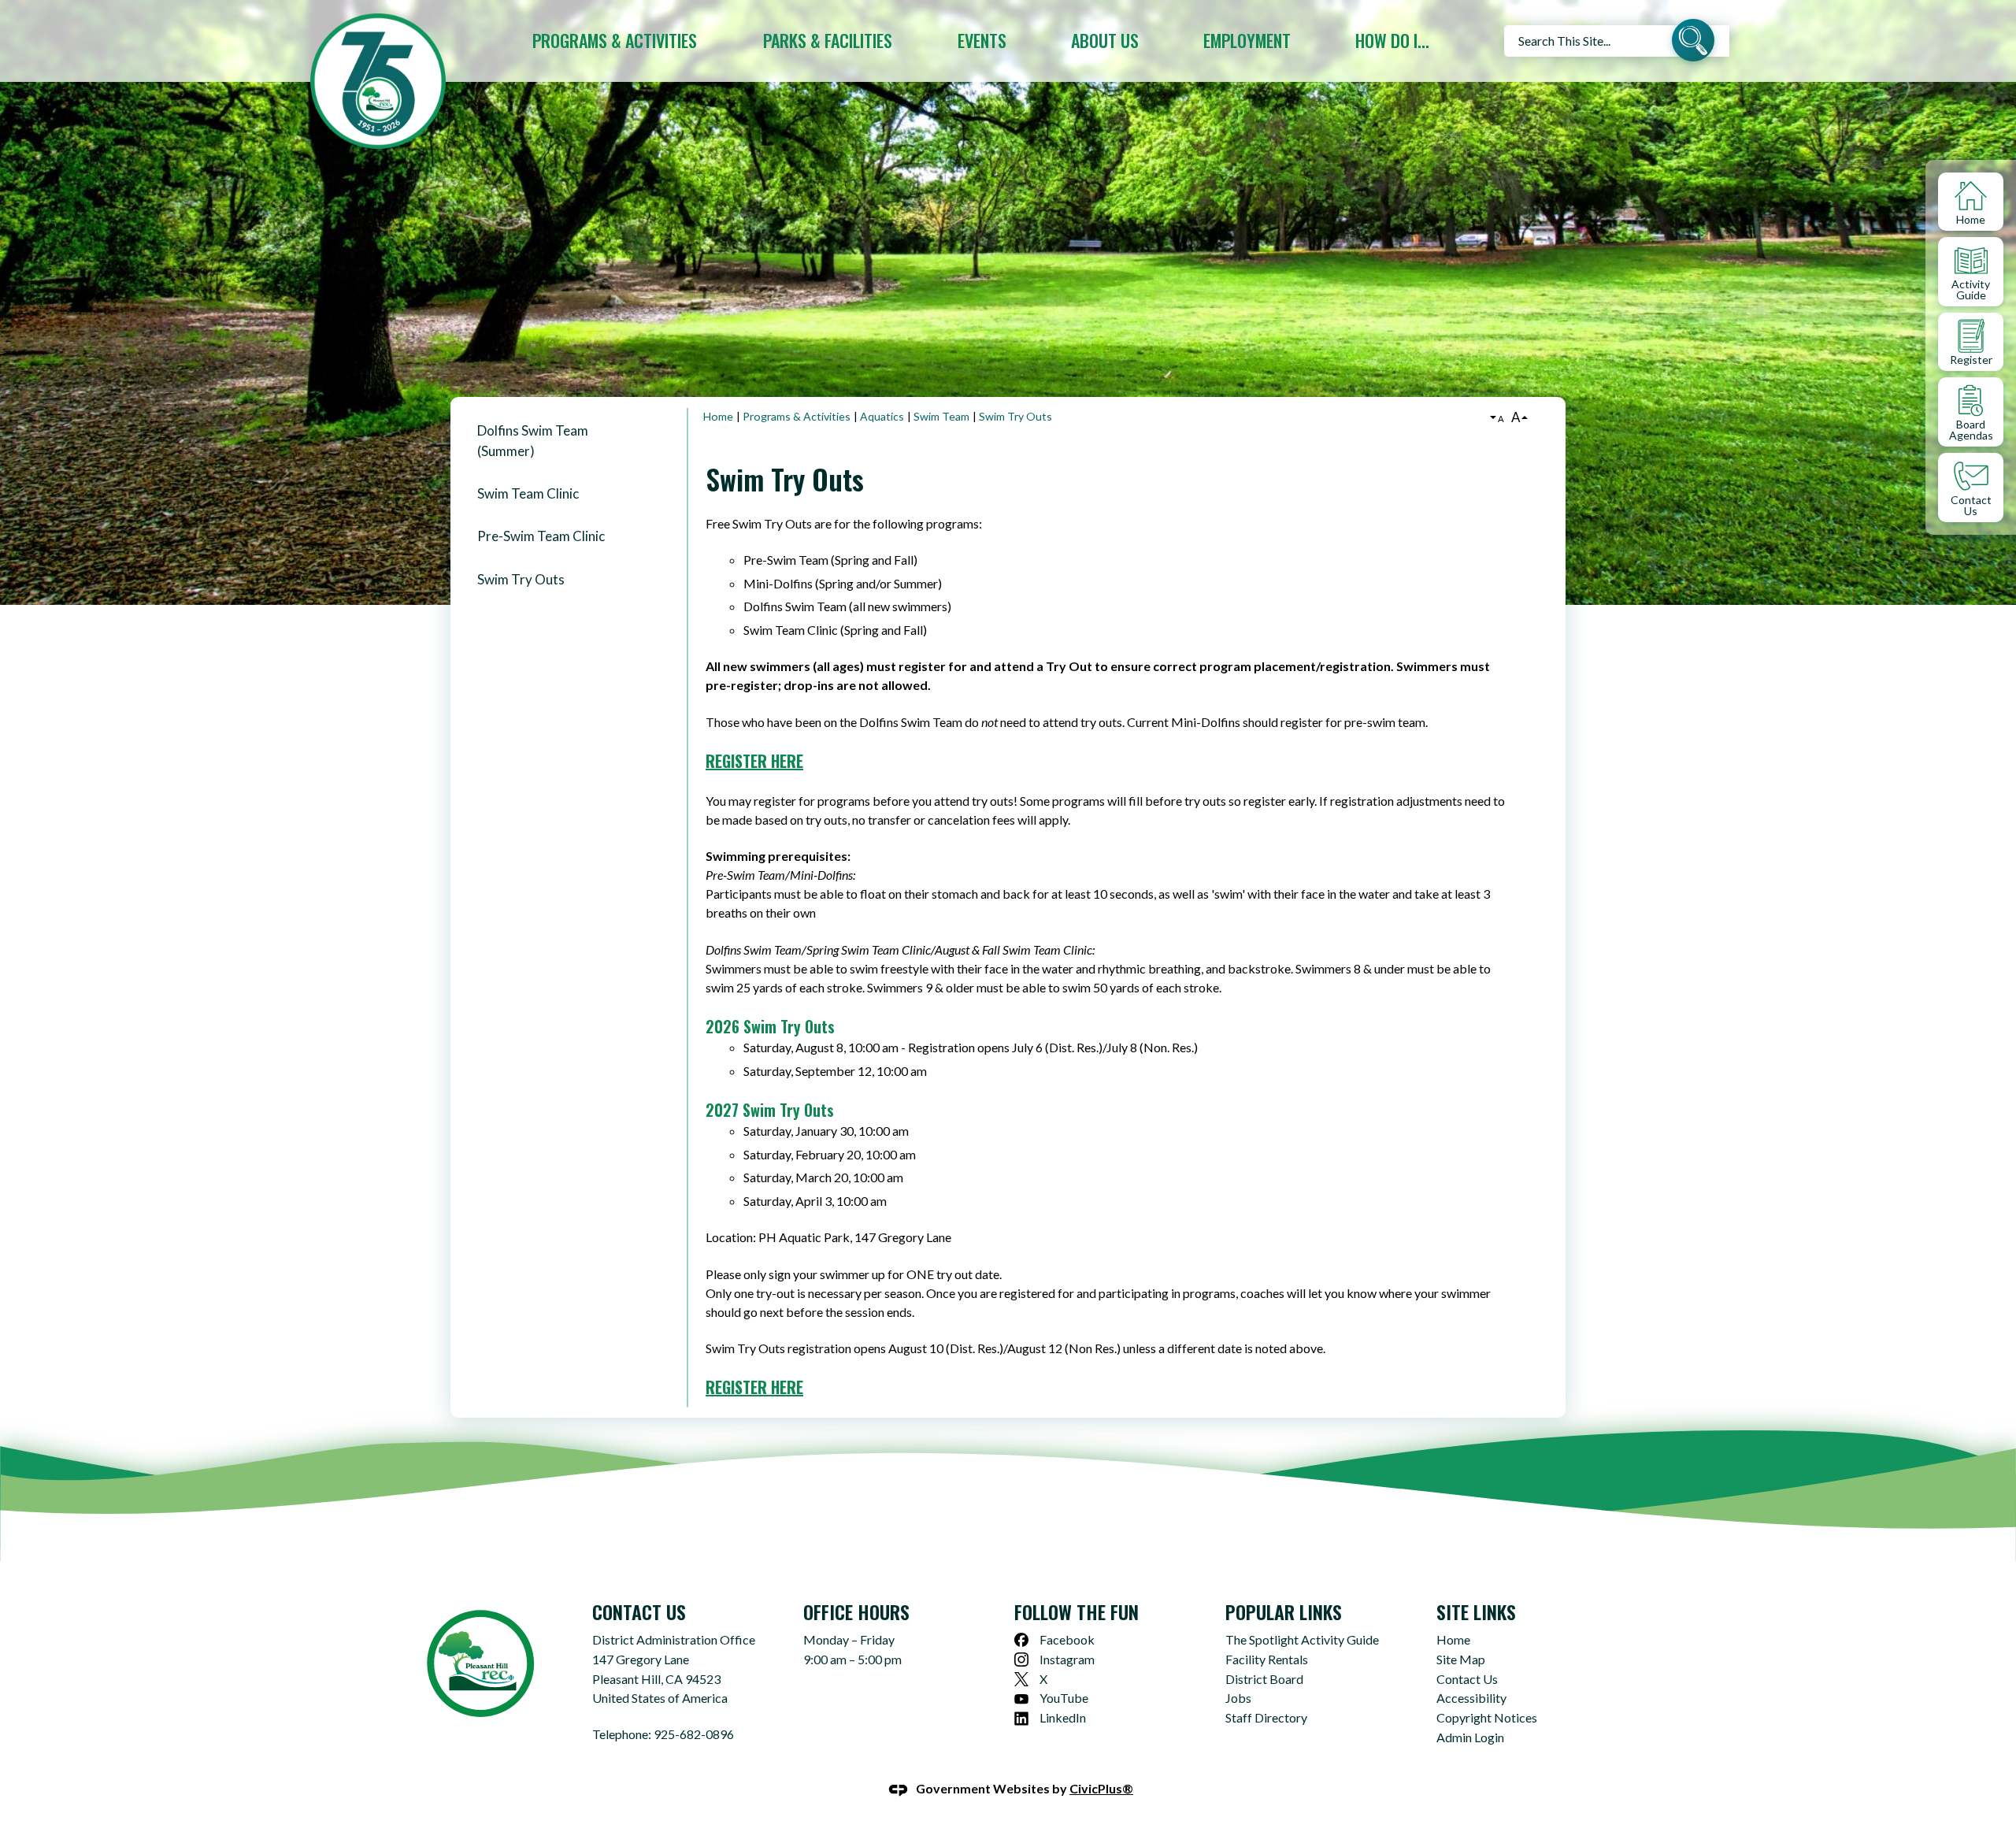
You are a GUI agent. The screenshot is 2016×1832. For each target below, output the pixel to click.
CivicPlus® (1101, 1788)
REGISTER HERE (754, 761)
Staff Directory (1266, 1717)
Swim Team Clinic (528, 493)
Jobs (1238, 1698)
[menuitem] (615, 41)
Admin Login (1470, 1737)
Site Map (1461, 1659)
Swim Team (941, 416)
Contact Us (1467, 1679)
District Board (1264, 1679)
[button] (1693, 43)
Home (718, 416)
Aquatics (882, 416)
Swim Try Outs (521, 579)
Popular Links (1284, 1611)
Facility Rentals (1267, 1659)
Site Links (1476, 1611)
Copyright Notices (1487, 1717)
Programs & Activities (797, 416)
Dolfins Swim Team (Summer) (533, 440)
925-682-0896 (694, 1734)
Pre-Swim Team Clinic (541, 536)
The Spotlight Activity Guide (1302, 1639)
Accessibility (1471, 1698)
